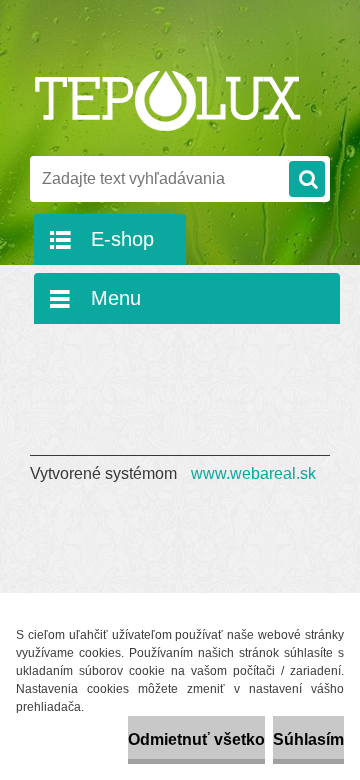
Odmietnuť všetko (196, 739)
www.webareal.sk (253, 473)
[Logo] (167, 98)
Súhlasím (308, 739)
